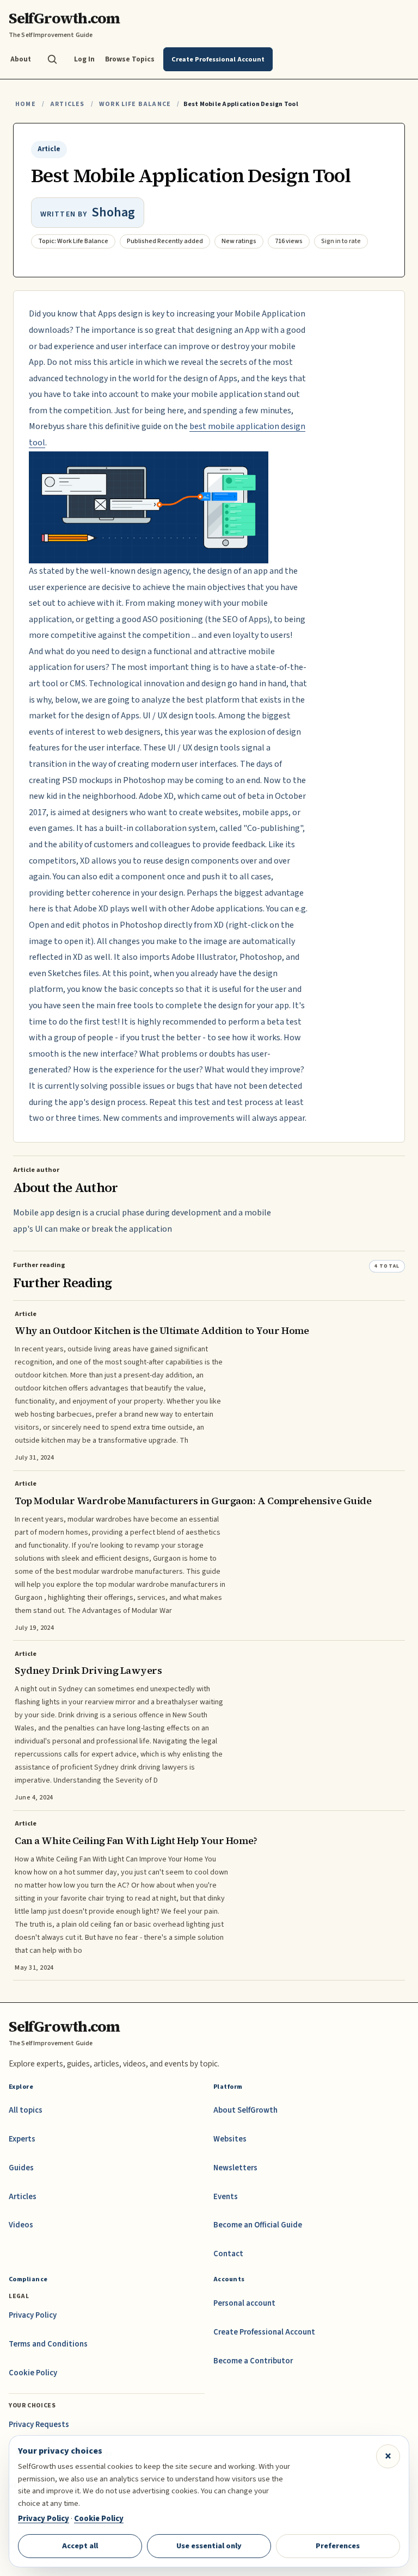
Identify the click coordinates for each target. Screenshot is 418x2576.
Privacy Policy (33, 2315)
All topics (26, 2110)
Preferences (338, 2546)
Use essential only (209, 2546)
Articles (67, 104)
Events (226, 2197)
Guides (21, 2168)
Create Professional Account (264, 2332)
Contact (228, 2254)
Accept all (80, 2546)
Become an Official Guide (258, 2225)
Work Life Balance (135, 104)
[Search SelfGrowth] (52, 59)
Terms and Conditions (48, 2344)
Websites (230, 2139)
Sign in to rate (341, 241)
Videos (21, 2225)
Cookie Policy (33, 2373)
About (21, 59)
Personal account (244, 2303)
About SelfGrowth (245, 2110)
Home (26, 104)
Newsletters (235, 2168)
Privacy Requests (39, 2425)
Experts (22, 2139)
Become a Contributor (253, 2361)
